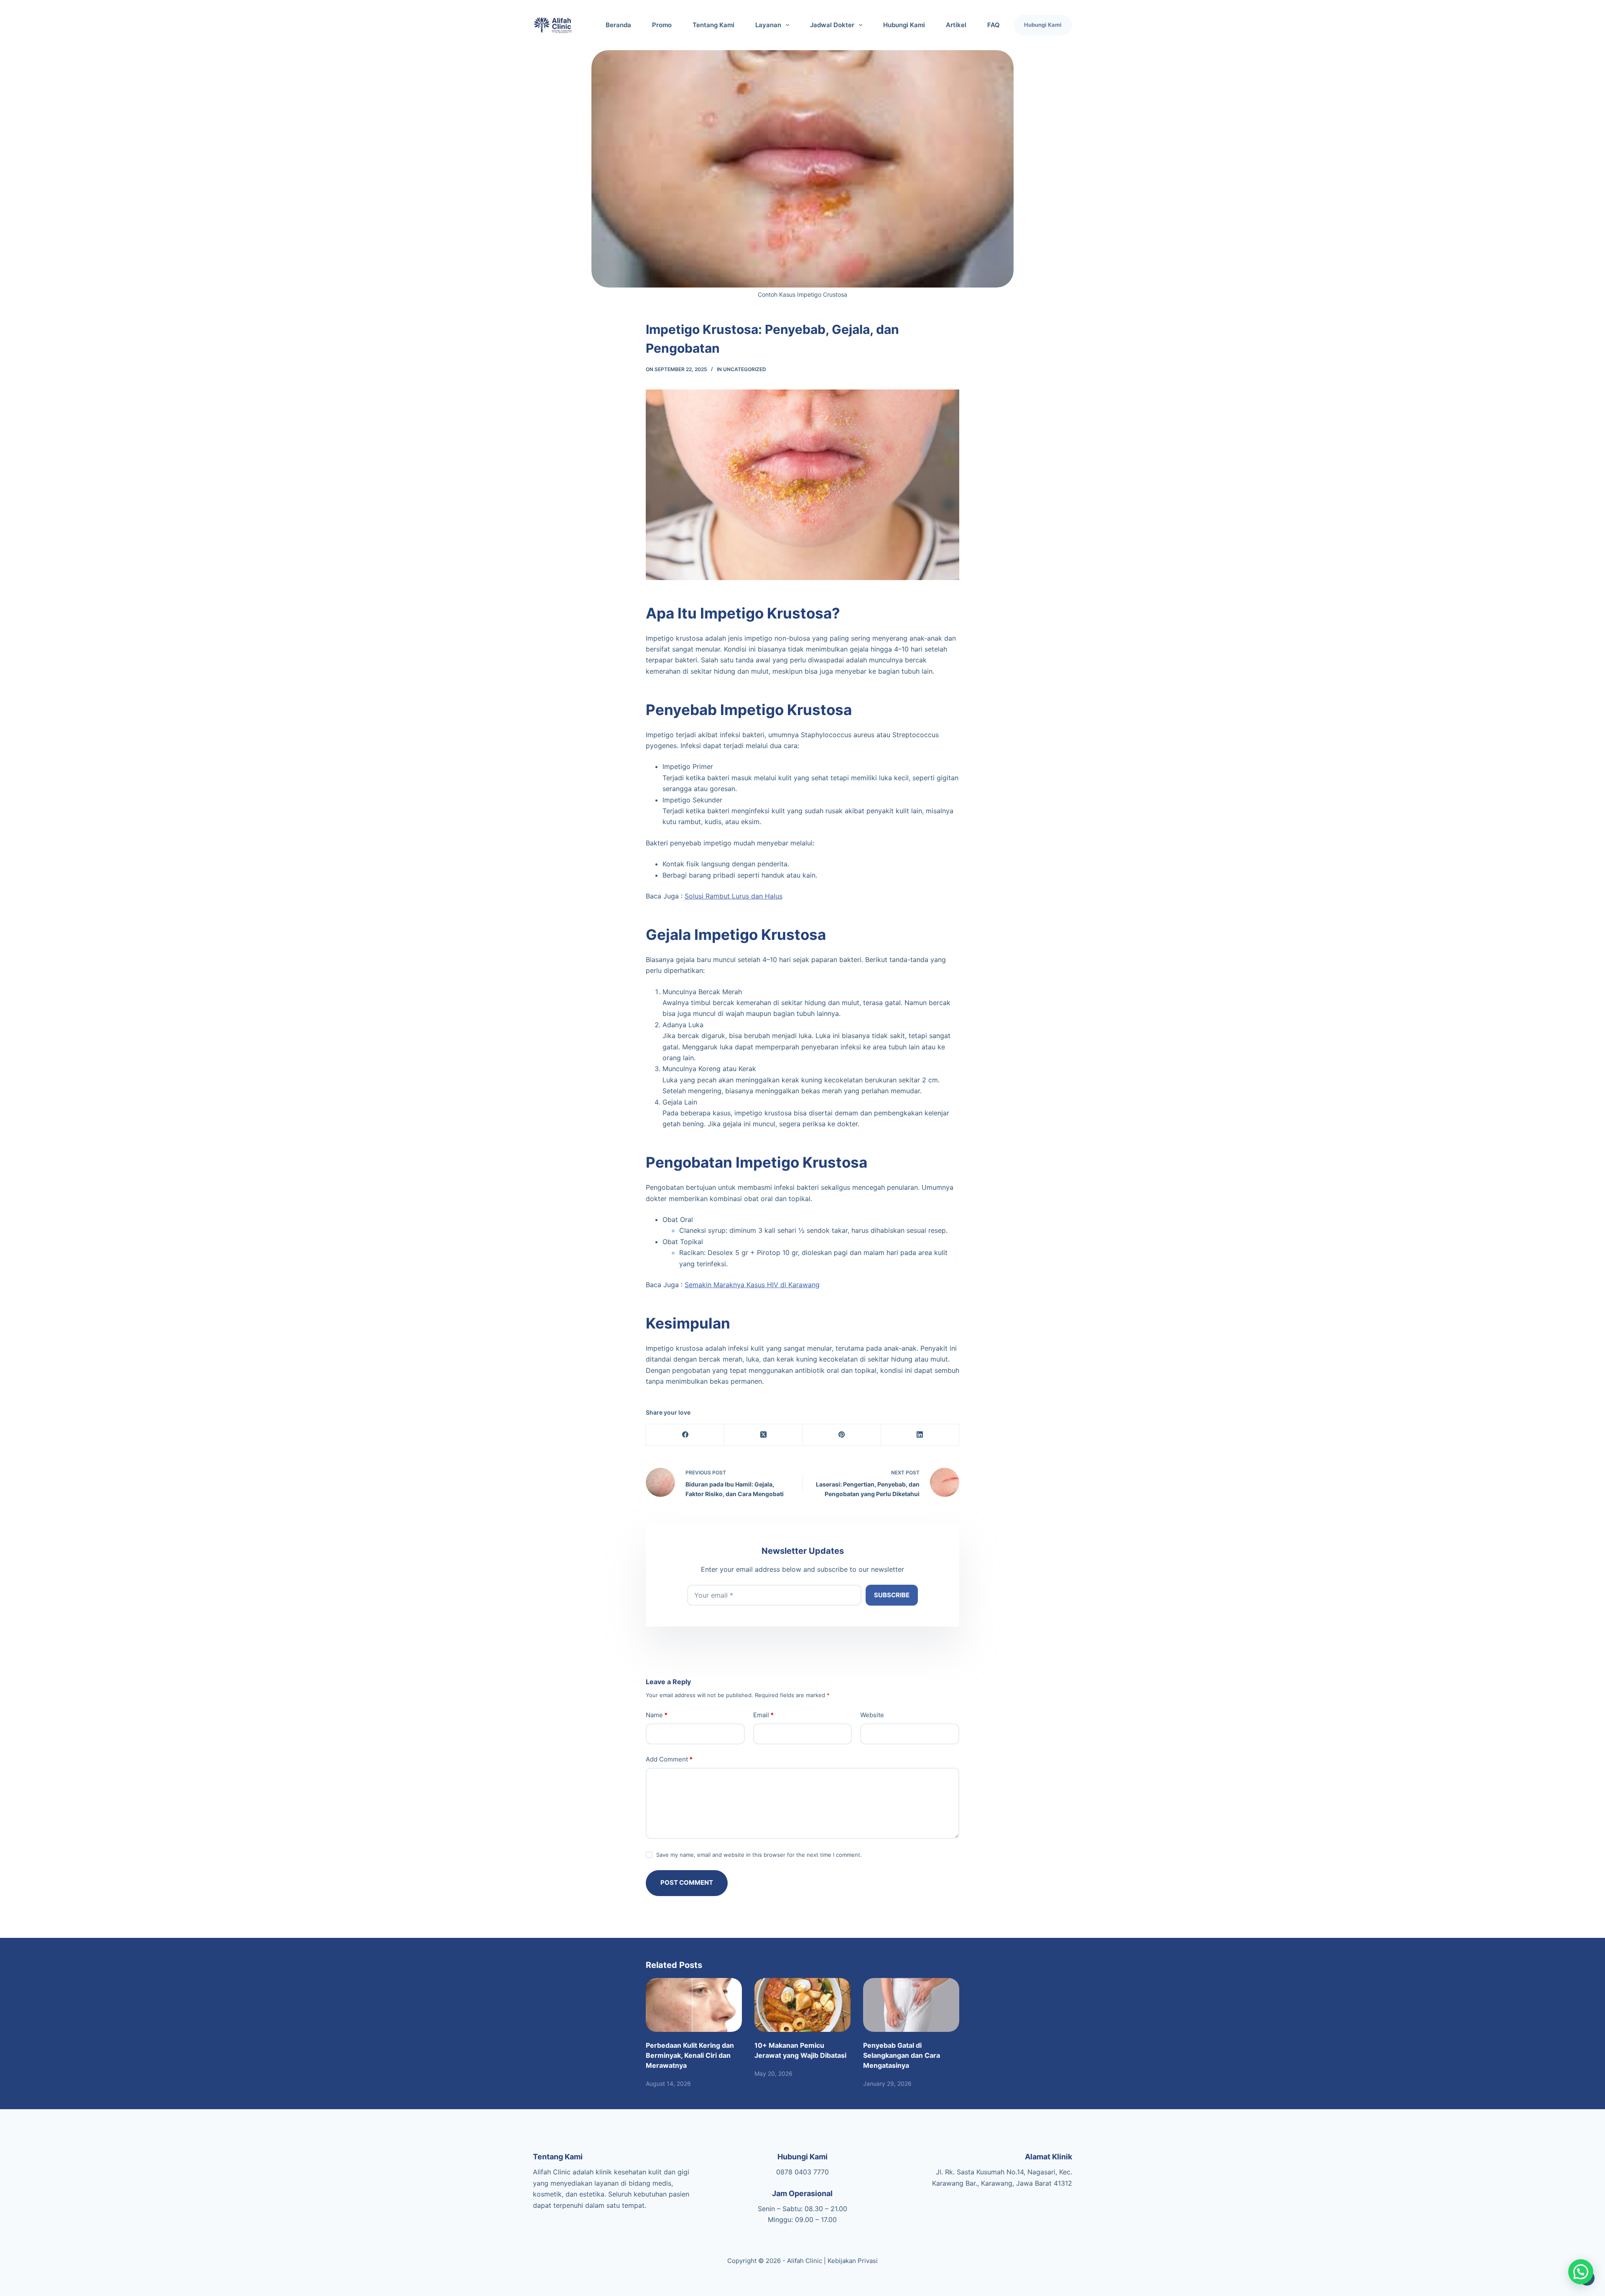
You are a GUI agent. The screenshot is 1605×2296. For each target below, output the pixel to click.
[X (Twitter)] (763, 1435)
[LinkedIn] (920, 1435)
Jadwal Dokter (832, 25)
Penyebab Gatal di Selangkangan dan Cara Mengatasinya (902, 2055)
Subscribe (892, 1595)
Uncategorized (745, 369)
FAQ (994, 25)
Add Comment (669, 1759)
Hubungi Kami (904, 25)
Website (872, 1715)
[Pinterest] (842, 1435)
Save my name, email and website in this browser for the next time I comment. (759, 1855)
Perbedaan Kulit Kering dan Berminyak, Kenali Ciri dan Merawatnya (690, 2055)
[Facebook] (685, 1435)
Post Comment (687, 1882)
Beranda (618, 25)
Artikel (956, 25)
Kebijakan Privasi (853, 2261)
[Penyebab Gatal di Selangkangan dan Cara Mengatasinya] (911, 2005)
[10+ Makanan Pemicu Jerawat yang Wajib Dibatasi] (802, 2005)
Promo (662, 25)
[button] (1581, 2272)
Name (657, 1715)
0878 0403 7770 (802, 2172)
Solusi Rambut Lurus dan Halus (734, 896)
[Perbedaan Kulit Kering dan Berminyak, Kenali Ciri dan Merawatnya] (694, 2005)
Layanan (768, 25)
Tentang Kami (713, 25)
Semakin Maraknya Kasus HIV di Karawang (752, 1285)
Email (763, 1715)
